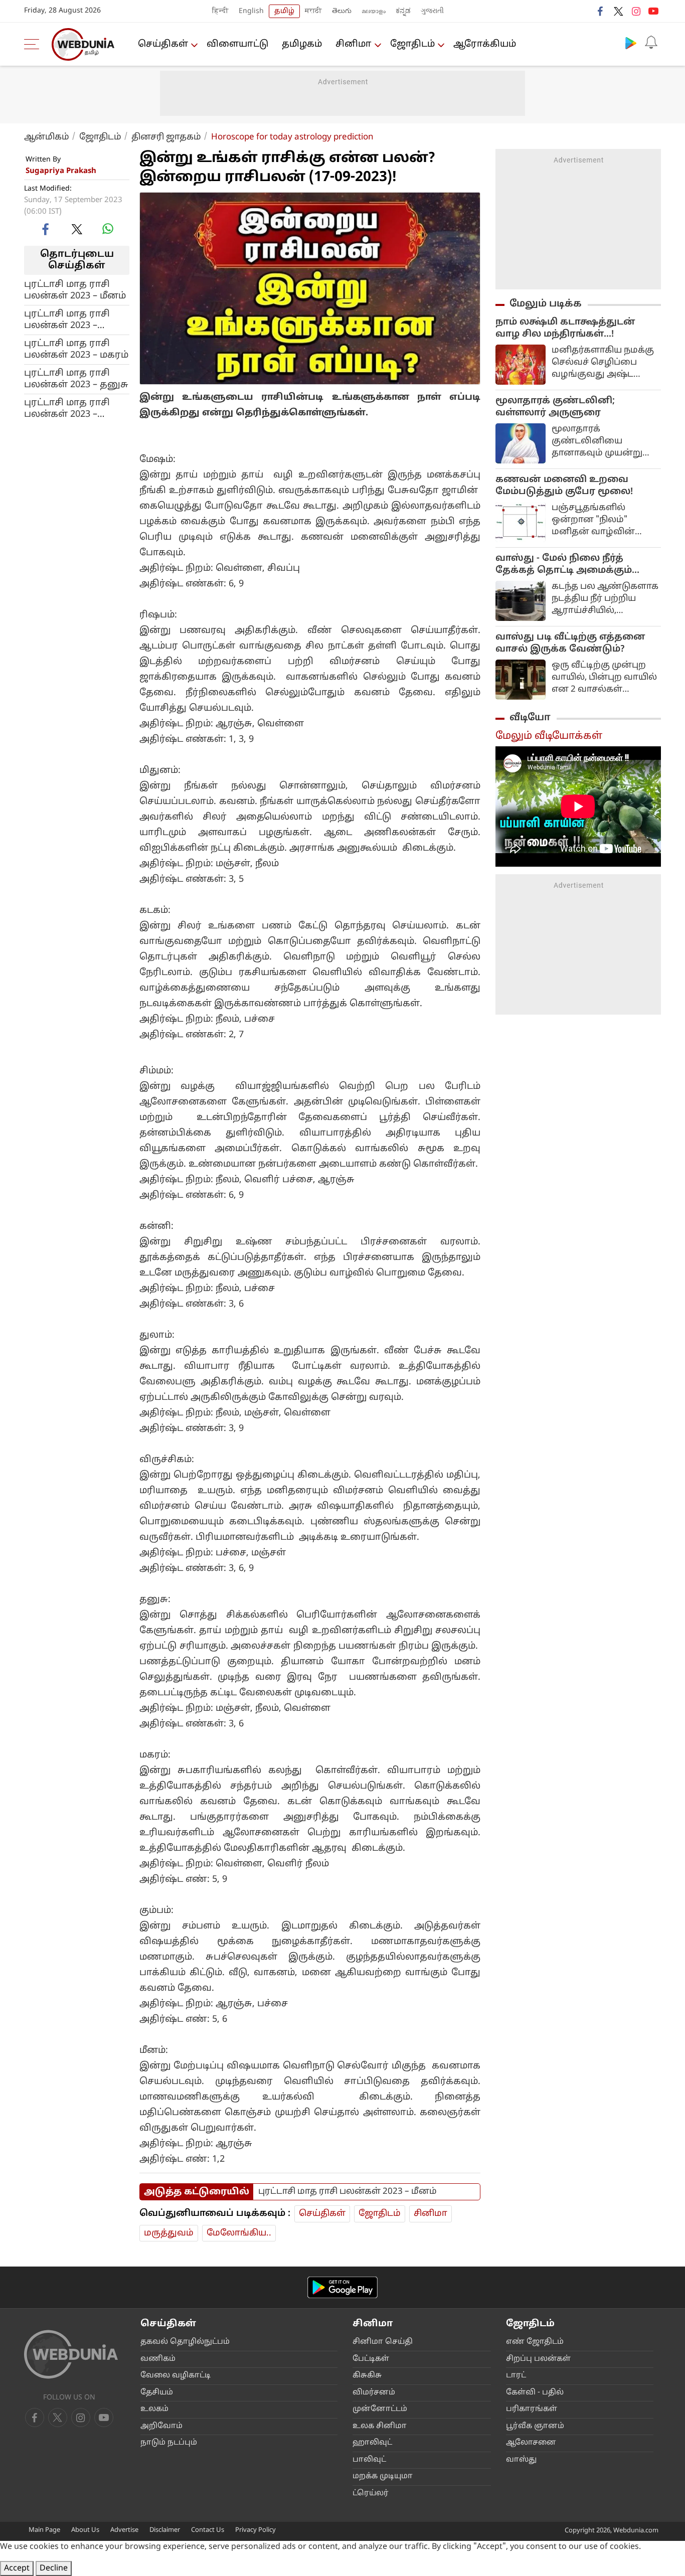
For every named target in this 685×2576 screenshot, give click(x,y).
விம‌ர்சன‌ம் (374, 2393)
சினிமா (354, 44)
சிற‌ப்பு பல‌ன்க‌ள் (538, 2359)
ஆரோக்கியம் (485, 44)
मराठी (313, 11)
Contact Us (208, 2530)
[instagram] (636, 11)
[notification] (651, 43)
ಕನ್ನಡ (403, 11)
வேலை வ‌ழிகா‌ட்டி (176, 2376)
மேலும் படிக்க (546, 304)
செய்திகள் (163, 44)
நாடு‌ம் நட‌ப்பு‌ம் (169, 2443)
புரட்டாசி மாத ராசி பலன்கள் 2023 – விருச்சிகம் (67, 408)
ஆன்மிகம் (47, 137)
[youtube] (653, 11)
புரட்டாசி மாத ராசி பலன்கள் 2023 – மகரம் (76, 349)
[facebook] (601, 11)
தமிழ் (284, 11)
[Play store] (631, 43)
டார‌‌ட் (516, 2376)
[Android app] (342, 2287)
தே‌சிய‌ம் (157, 2393)
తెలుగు (342, 11)
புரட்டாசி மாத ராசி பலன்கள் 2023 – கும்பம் (67, 319)
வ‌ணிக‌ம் (158, 2359)
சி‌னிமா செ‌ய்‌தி (383, 2342)
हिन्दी (220, 11)
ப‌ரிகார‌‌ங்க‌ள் (532, 2409)
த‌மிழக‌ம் (302, 44)
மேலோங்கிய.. (239, 2233)
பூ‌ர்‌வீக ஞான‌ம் (535, 2426)
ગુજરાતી (432, 11)
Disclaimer (165, 2530)
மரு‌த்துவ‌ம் (169, 2233)
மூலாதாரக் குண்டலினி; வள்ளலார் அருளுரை (555, 407)
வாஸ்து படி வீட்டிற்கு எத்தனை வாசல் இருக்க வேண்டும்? (570, 643)
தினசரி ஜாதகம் (166, 137)
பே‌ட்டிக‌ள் (371, 2359)
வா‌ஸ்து (521, 2460)
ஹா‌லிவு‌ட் (372, 2443)
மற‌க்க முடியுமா (383, 2476)
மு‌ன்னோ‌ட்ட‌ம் (380, 2409)
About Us (85, 2530)
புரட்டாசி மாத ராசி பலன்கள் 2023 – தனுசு (76, 379)
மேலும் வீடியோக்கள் (549, 736)
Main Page (44, 2530)
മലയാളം (374, 11)
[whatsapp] (108, 229)
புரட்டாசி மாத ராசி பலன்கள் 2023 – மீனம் (75, 290)
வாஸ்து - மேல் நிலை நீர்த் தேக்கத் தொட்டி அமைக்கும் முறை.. (564, 565)
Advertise (124, 2530)
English (251, 11)
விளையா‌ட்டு (237, 44)
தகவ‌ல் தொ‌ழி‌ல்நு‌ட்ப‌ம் (185, 2342)
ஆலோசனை (531, 2443)
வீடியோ (530, 718)
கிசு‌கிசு (367, 2376)
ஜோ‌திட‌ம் (412, 44)
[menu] (34, 44)
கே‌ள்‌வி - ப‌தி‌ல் (535, 2393)
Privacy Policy (255, 2530)
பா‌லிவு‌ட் (369, 2460)
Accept (17, 2568)
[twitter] (618, 11)
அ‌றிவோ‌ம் (161, 2426)
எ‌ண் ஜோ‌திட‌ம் (535, 2342)
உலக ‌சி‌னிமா (380, 2426)
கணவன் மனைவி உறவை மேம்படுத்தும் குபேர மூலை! (564, 486)
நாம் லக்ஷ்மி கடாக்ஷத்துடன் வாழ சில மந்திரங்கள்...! (565, 328)
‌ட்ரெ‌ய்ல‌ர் (371, 2493)
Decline (54, 2568)
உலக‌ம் (154, 2409)
